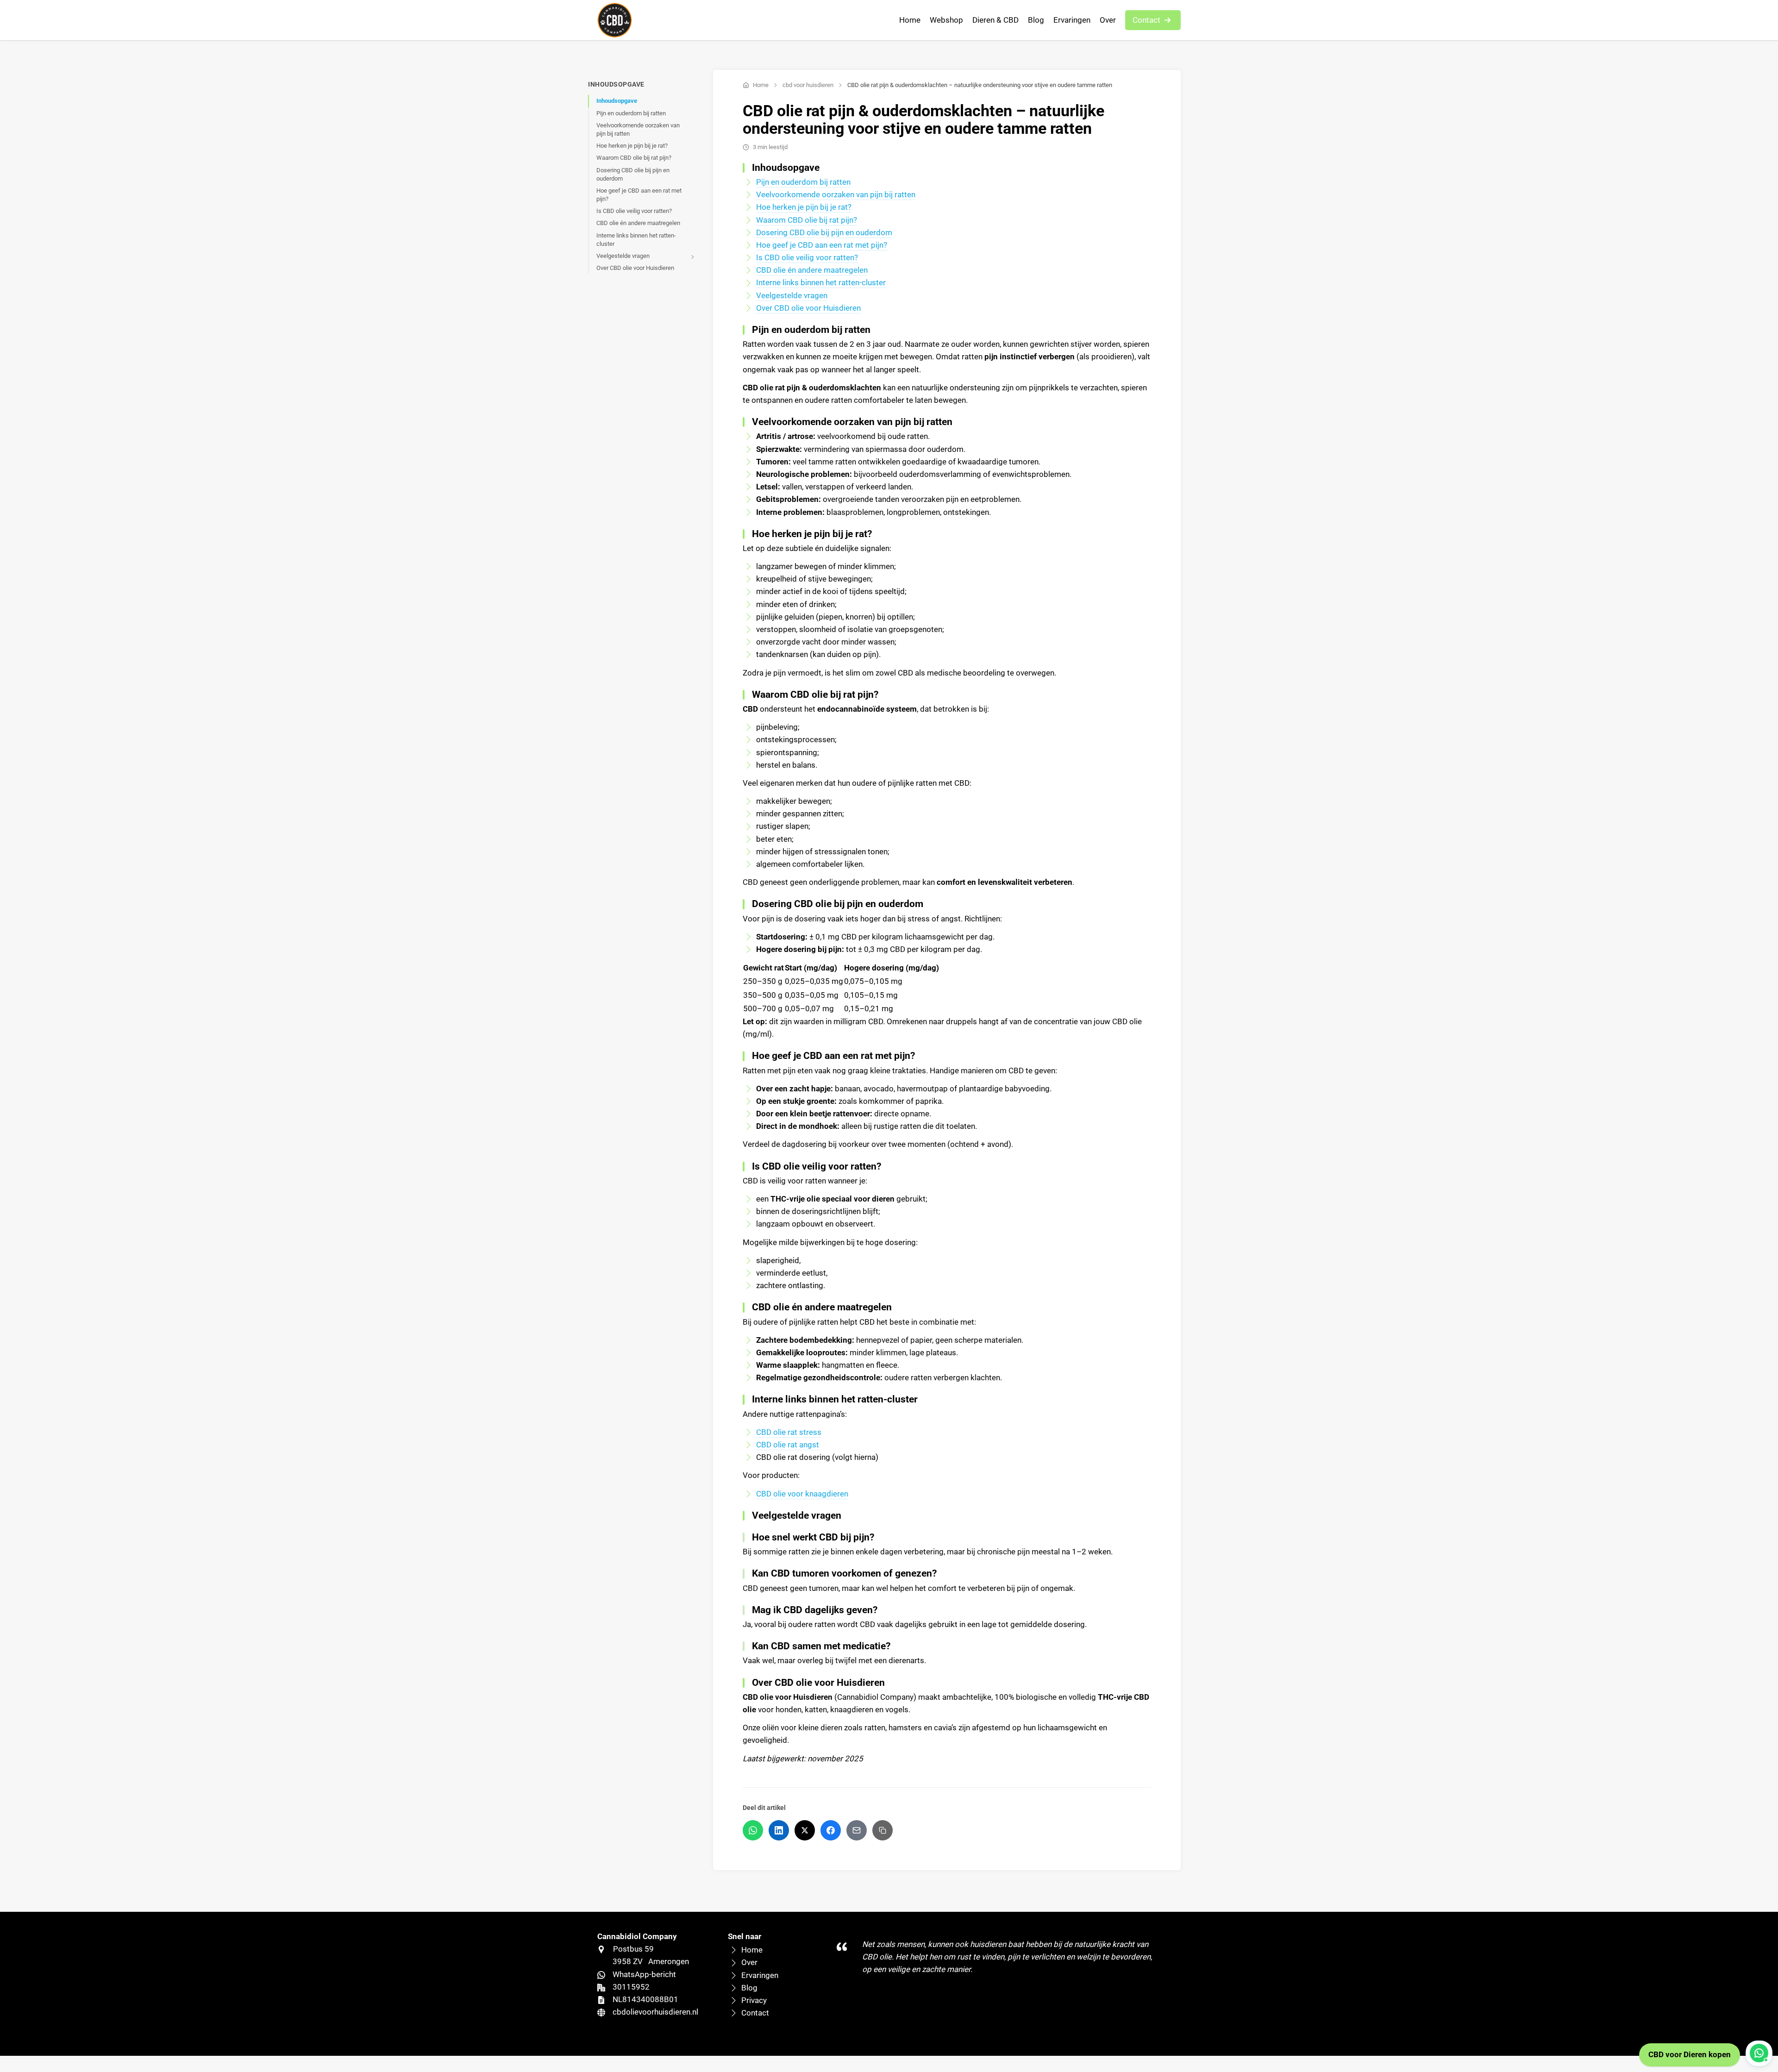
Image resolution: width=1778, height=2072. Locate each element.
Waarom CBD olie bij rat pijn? (634, 158)
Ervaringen (1072, 20)
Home (910, 20)
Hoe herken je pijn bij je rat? (632, 146)
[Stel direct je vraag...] (1759, 2053)
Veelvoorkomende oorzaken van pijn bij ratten (638, 129)
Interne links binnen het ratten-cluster (636, 240)
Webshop (946, 20)
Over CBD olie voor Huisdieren (635, 268)
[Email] (857, 1830)
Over (1108, 20)
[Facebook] (831, 1830)
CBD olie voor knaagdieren (802, 1494)
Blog (1036, 20)
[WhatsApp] (753, 1830)
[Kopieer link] (883, 1830)
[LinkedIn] (779, 1830)
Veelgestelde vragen (623, 256)
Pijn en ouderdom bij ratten (631, 113)
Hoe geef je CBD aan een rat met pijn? (639, 195)
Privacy (754, 2000)
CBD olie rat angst (788, 1445)
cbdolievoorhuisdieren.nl (655, 2012)
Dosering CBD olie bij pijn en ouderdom (633, 174)
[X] (805, 1830)
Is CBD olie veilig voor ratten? (634, 211)
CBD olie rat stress (789, 1432)
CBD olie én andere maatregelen (638, 223)
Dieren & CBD (995, 20)
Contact (1146, 20)
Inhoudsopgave (617, 101)
